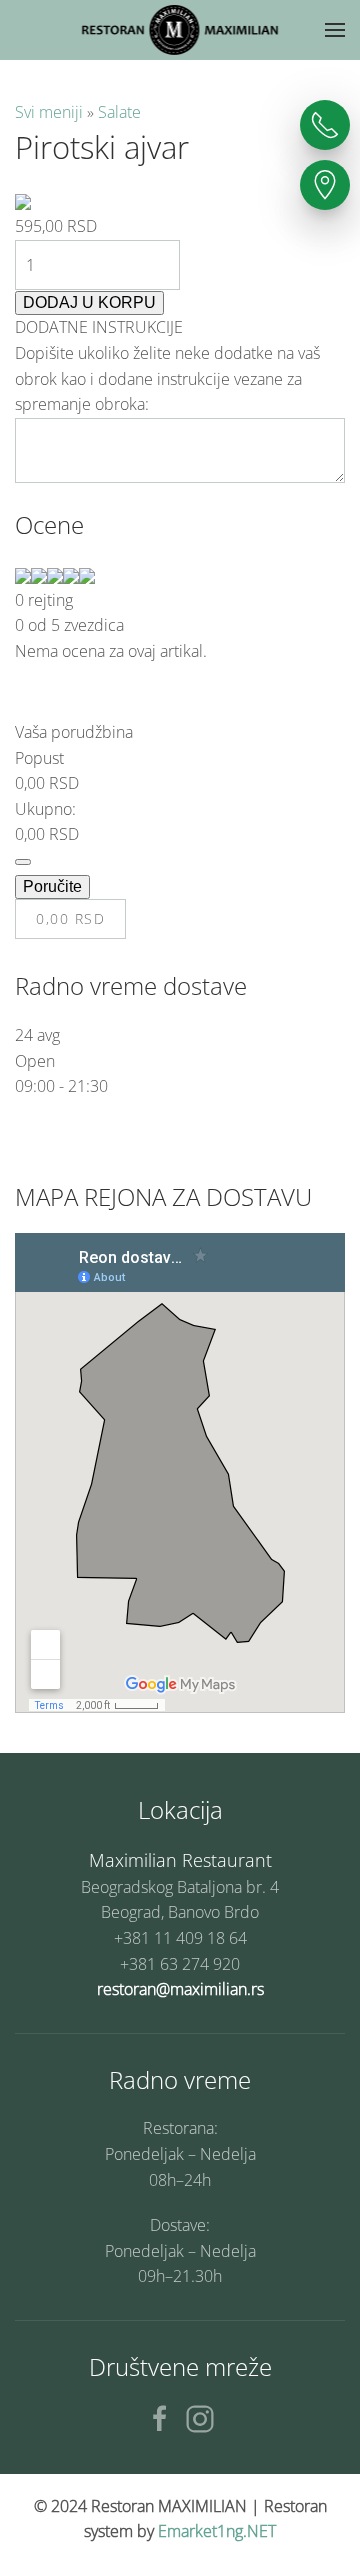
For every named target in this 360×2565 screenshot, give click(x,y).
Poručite (52, 886)
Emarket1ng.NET (217, 2531)
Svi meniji (51, 112)
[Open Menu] (335, 30)
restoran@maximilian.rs (180, 1989)
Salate (119, 112)
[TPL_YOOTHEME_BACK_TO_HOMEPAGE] (180, 30)
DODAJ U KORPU (89, 302)
